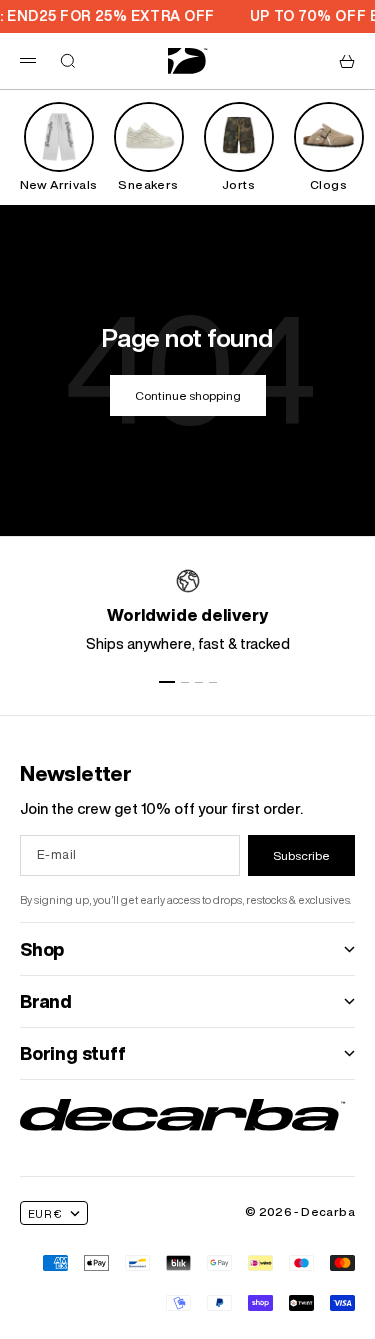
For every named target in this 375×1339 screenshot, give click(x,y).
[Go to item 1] (167, 682)
